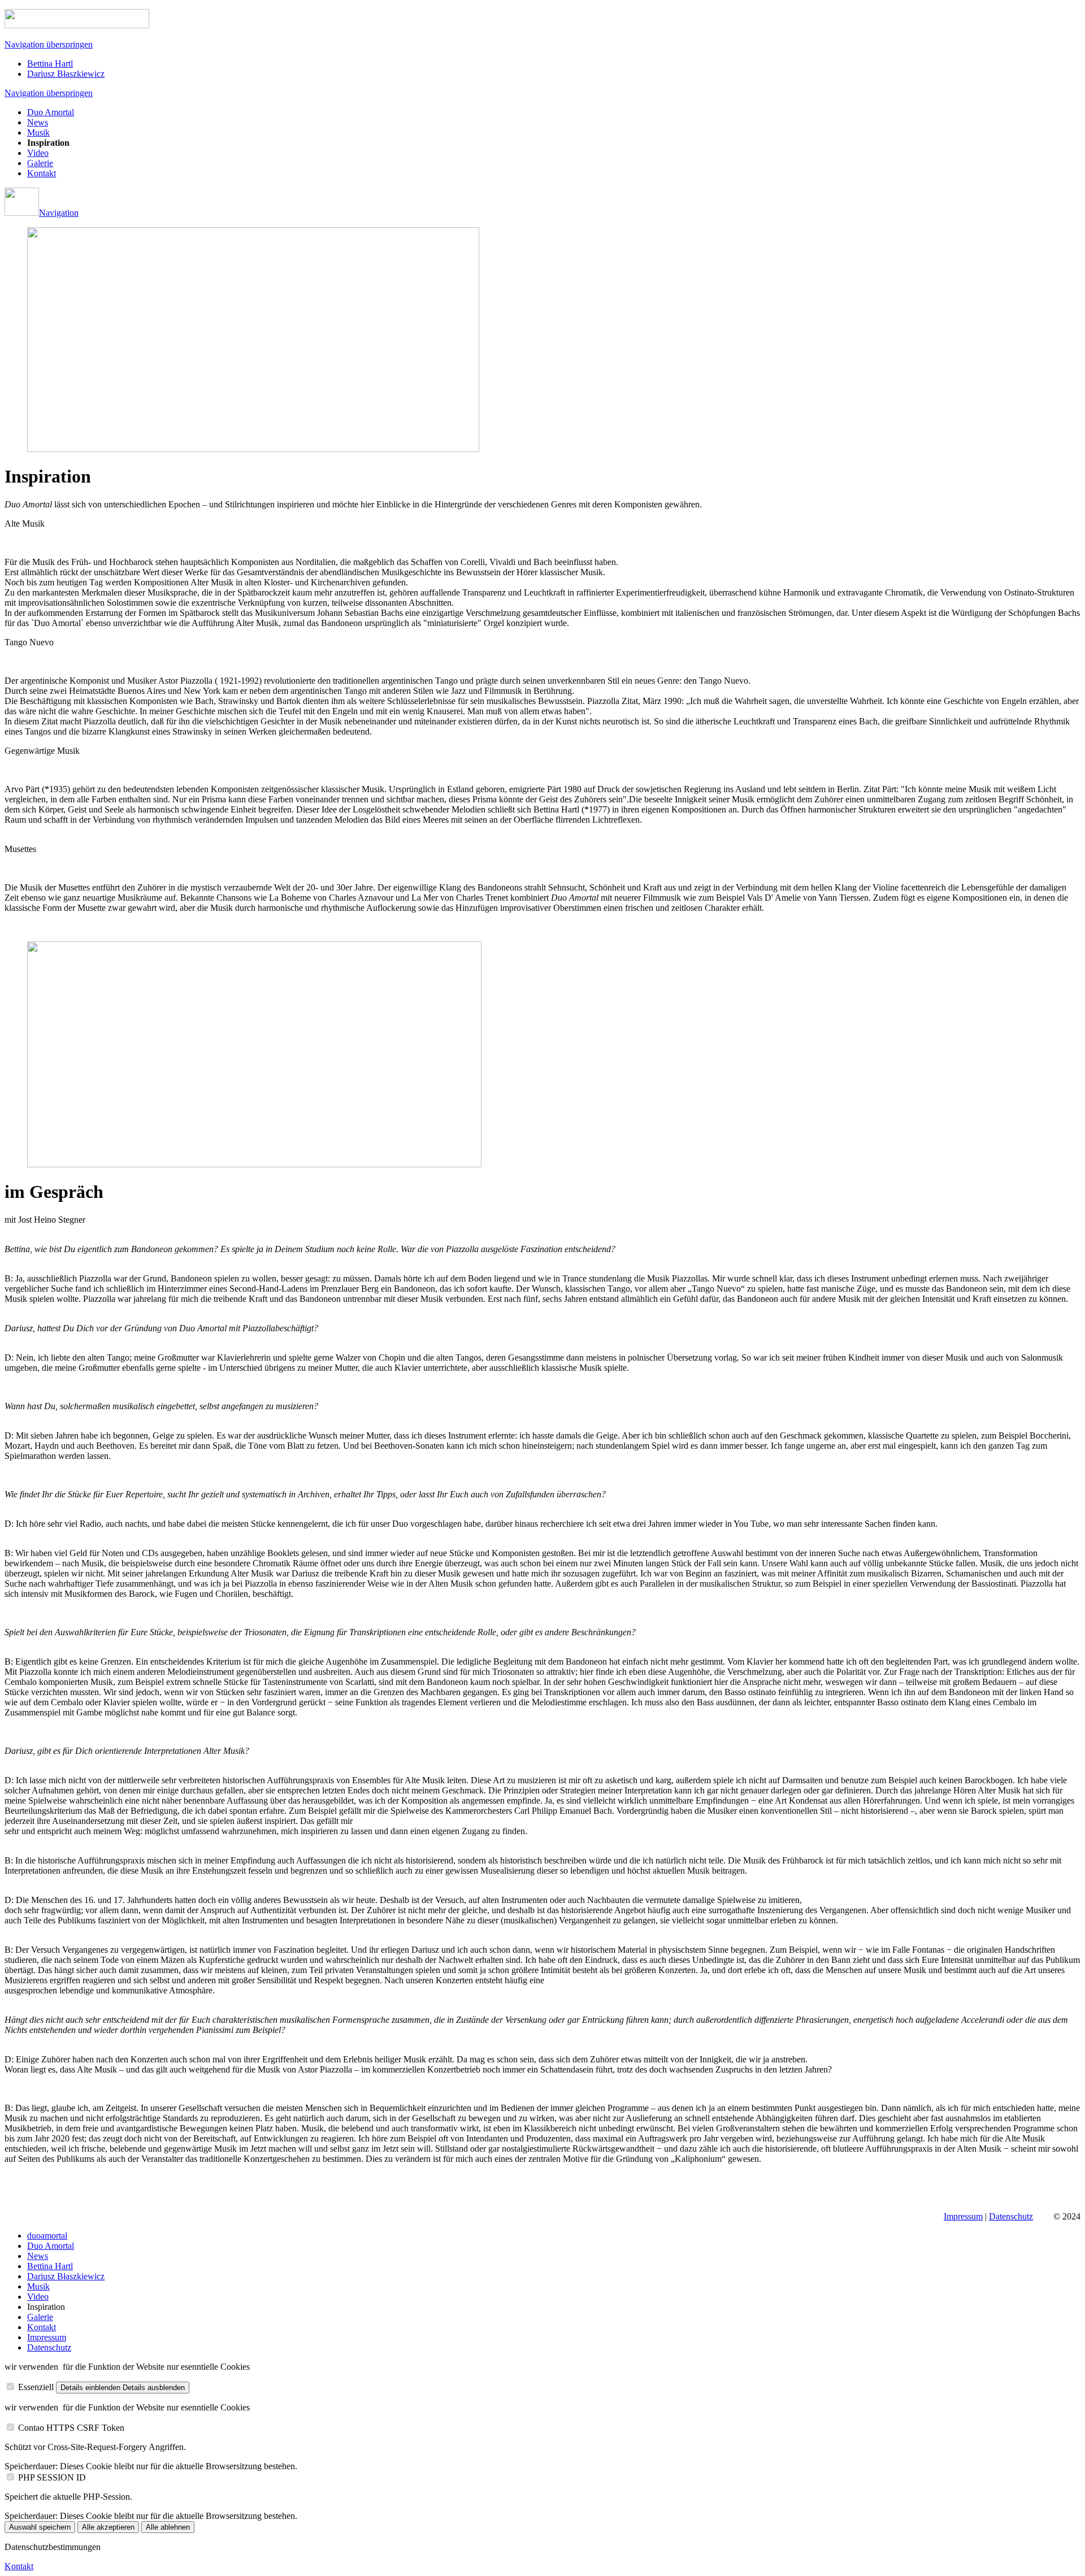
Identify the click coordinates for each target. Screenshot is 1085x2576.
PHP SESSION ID (52, 2477)
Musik (38, 133)
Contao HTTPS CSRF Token (71, 2428)
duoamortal (47, 2236)
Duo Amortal (51, 112)
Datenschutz (1011, 2216)
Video (38, 153)
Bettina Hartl (50, 64)
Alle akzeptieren (108, 2527)
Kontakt (42, 173)
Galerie (40, 163)
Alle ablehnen (168, 2527)
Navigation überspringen (49, 44)
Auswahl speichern (40, 2527)
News (38, 122)
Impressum (963, 2216)
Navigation (59, 213)
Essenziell (36, 2387)
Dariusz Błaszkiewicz (66, 74)
